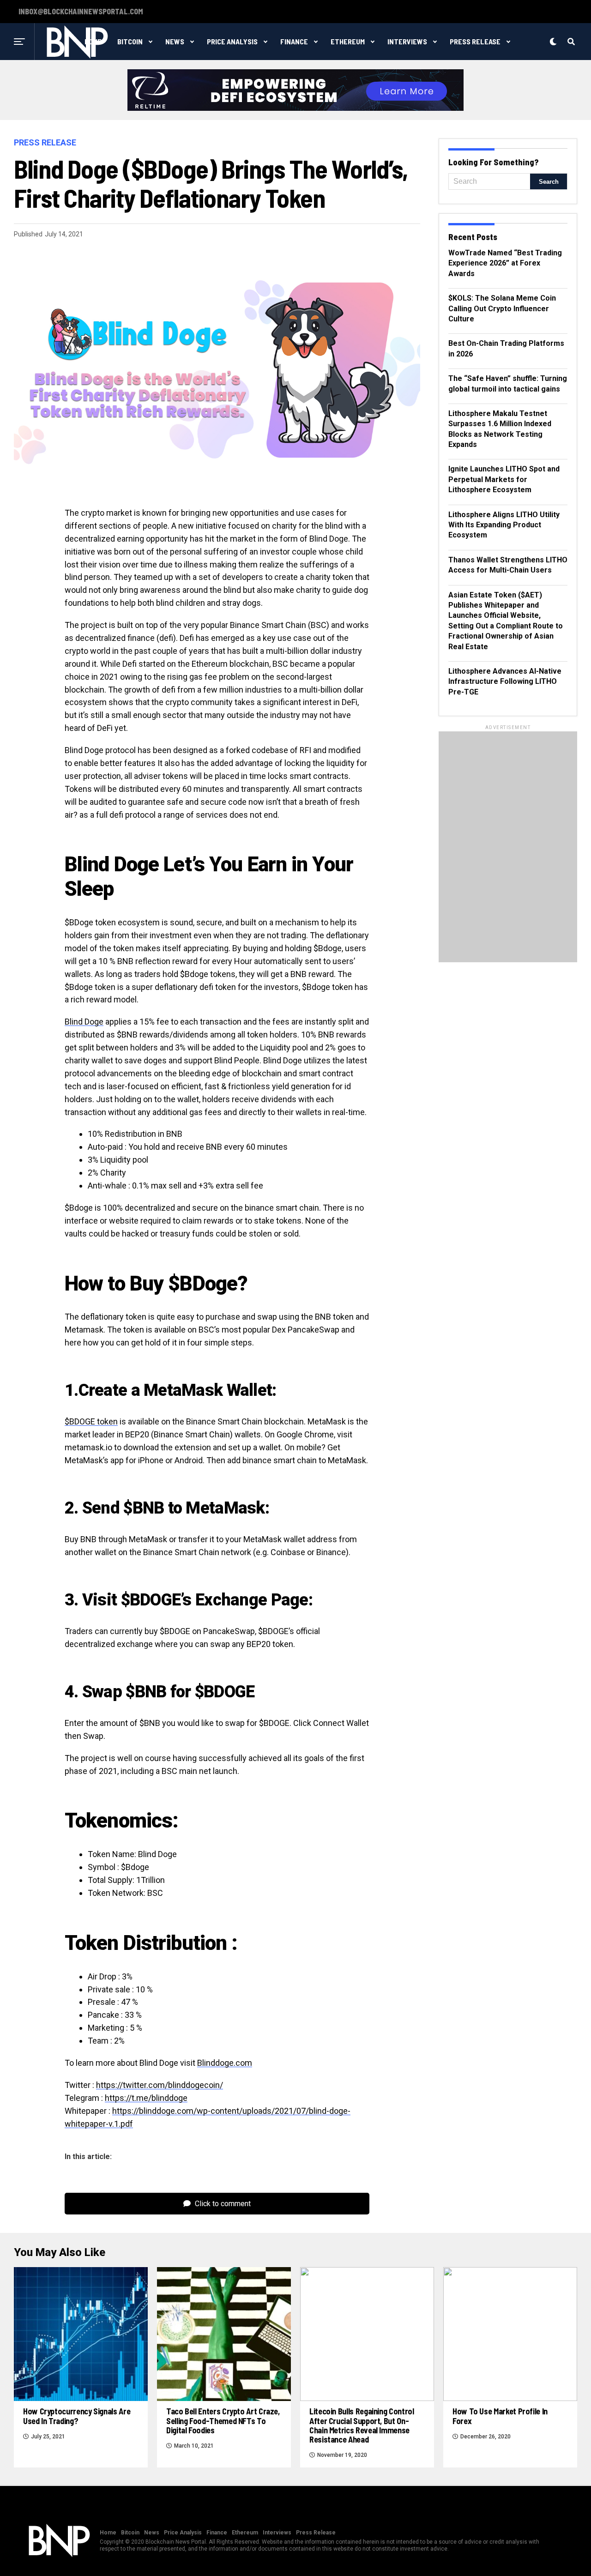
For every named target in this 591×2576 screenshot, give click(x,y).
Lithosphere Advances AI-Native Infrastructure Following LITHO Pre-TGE (505, 682)
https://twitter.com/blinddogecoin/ (160, 2085)
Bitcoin (130, 41)
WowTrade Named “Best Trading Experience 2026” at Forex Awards (505, 263)
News (175, 41)
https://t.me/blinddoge (146, 2098)
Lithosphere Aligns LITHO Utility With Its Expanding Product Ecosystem (504, 525)
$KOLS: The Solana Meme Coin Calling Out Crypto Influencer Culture (502, 308)
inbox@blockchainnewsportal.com (81, 12)
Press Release (475, 41)
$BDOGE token (91, 1421)
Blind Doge (84, 1022)
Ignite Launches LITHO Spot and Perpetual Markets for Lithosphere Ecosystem (504, 479)
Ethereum (348, 41)
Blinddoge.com (225, 2063)
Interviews (407, 41)
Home (108, 2533)
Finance (294, 41)
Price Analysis (232, 41)
